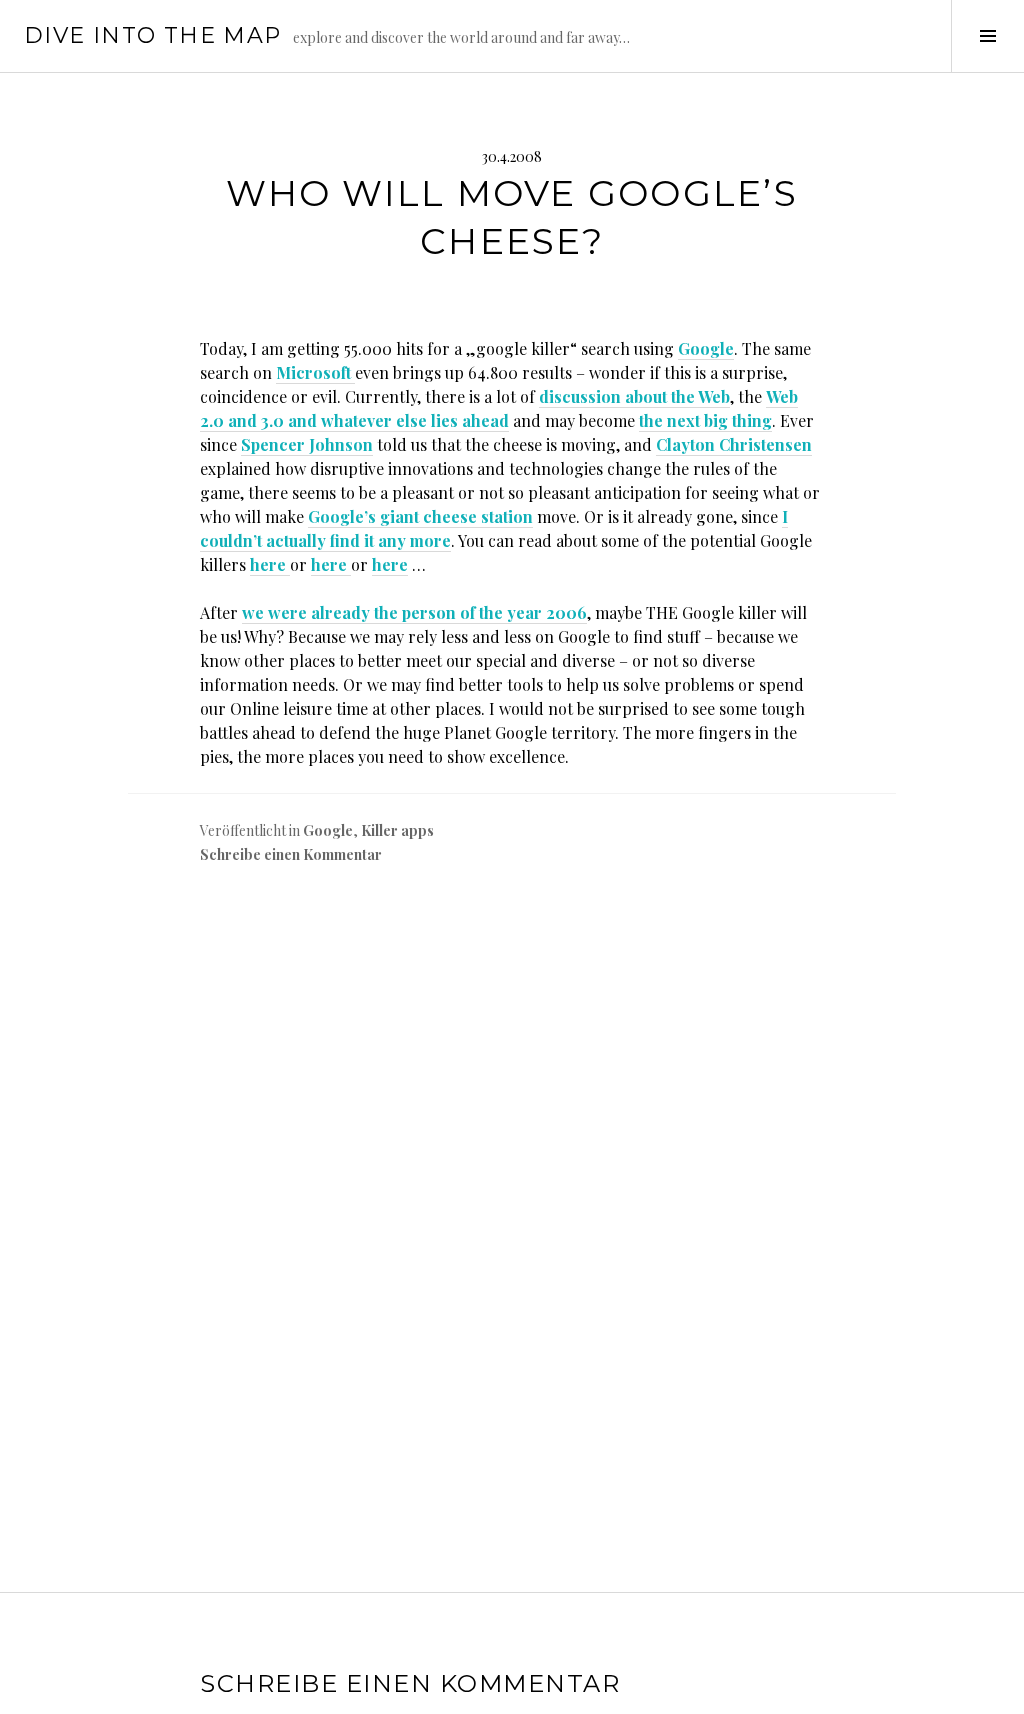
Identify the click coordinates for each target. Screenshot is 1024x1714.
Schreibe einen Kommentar (291, 854)
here (270, 564)
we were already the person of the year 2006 (414, 612)
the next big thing (705, 420)
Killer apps (397, 830)
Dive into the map (152, 35)
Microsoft (315, 372)
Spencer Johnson (307, 444)
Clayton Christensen (734, 444)
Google (706, 348)
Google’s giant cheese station (420, 516)
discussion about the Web (634, 396)
